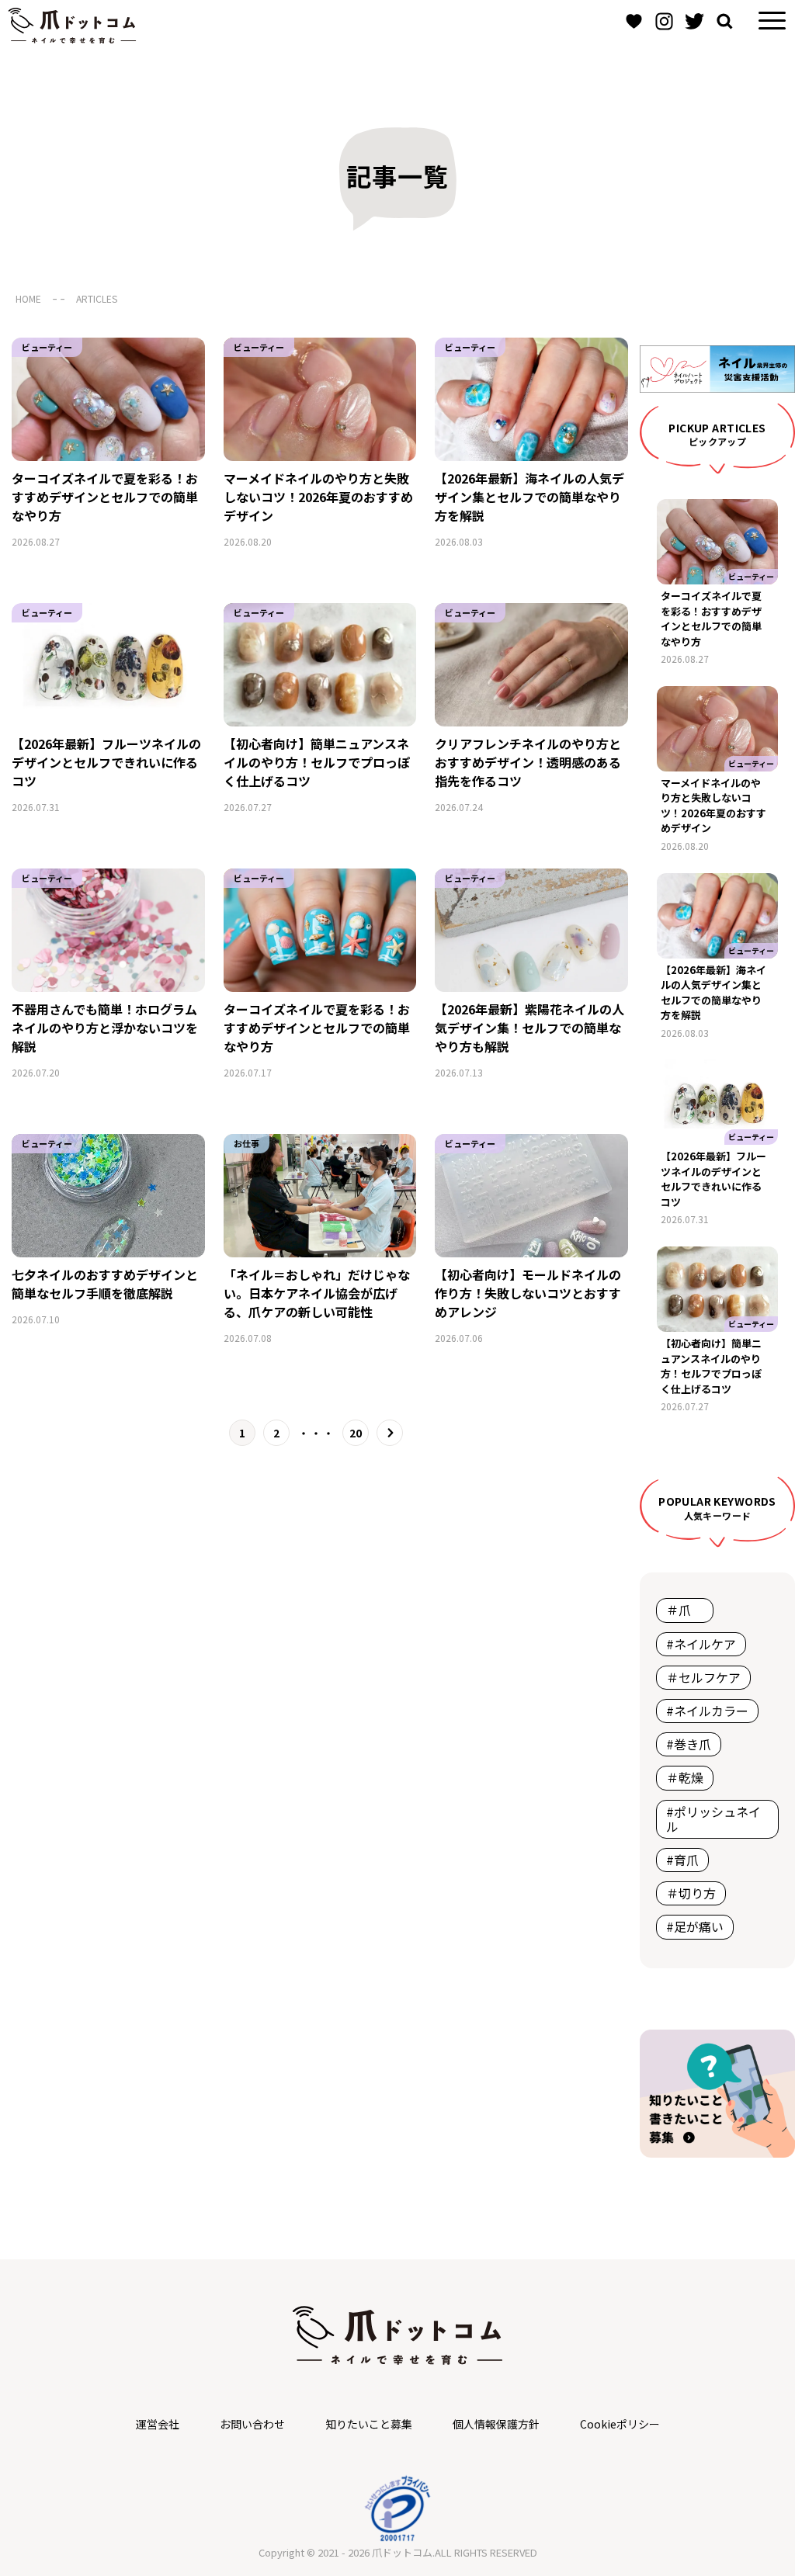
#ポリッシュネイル (713, 1819)
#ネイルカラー (707, 1711)
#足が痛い (695, 1926)
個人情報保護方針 (496, 2424)
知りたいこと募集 (369, 2424)
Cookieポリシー (620, 2424)
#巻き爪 (689, 1744)
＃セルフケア (703, 1677)
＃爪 (685, 1610)
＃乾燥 (685, 1777)
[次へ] (390, 1433)
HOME (28, 298)
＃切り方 (691, 1893)
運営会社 (158, 2424)
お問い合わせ (252, 2424)
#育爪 (682, 1860)
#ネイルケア (701, 1644)
